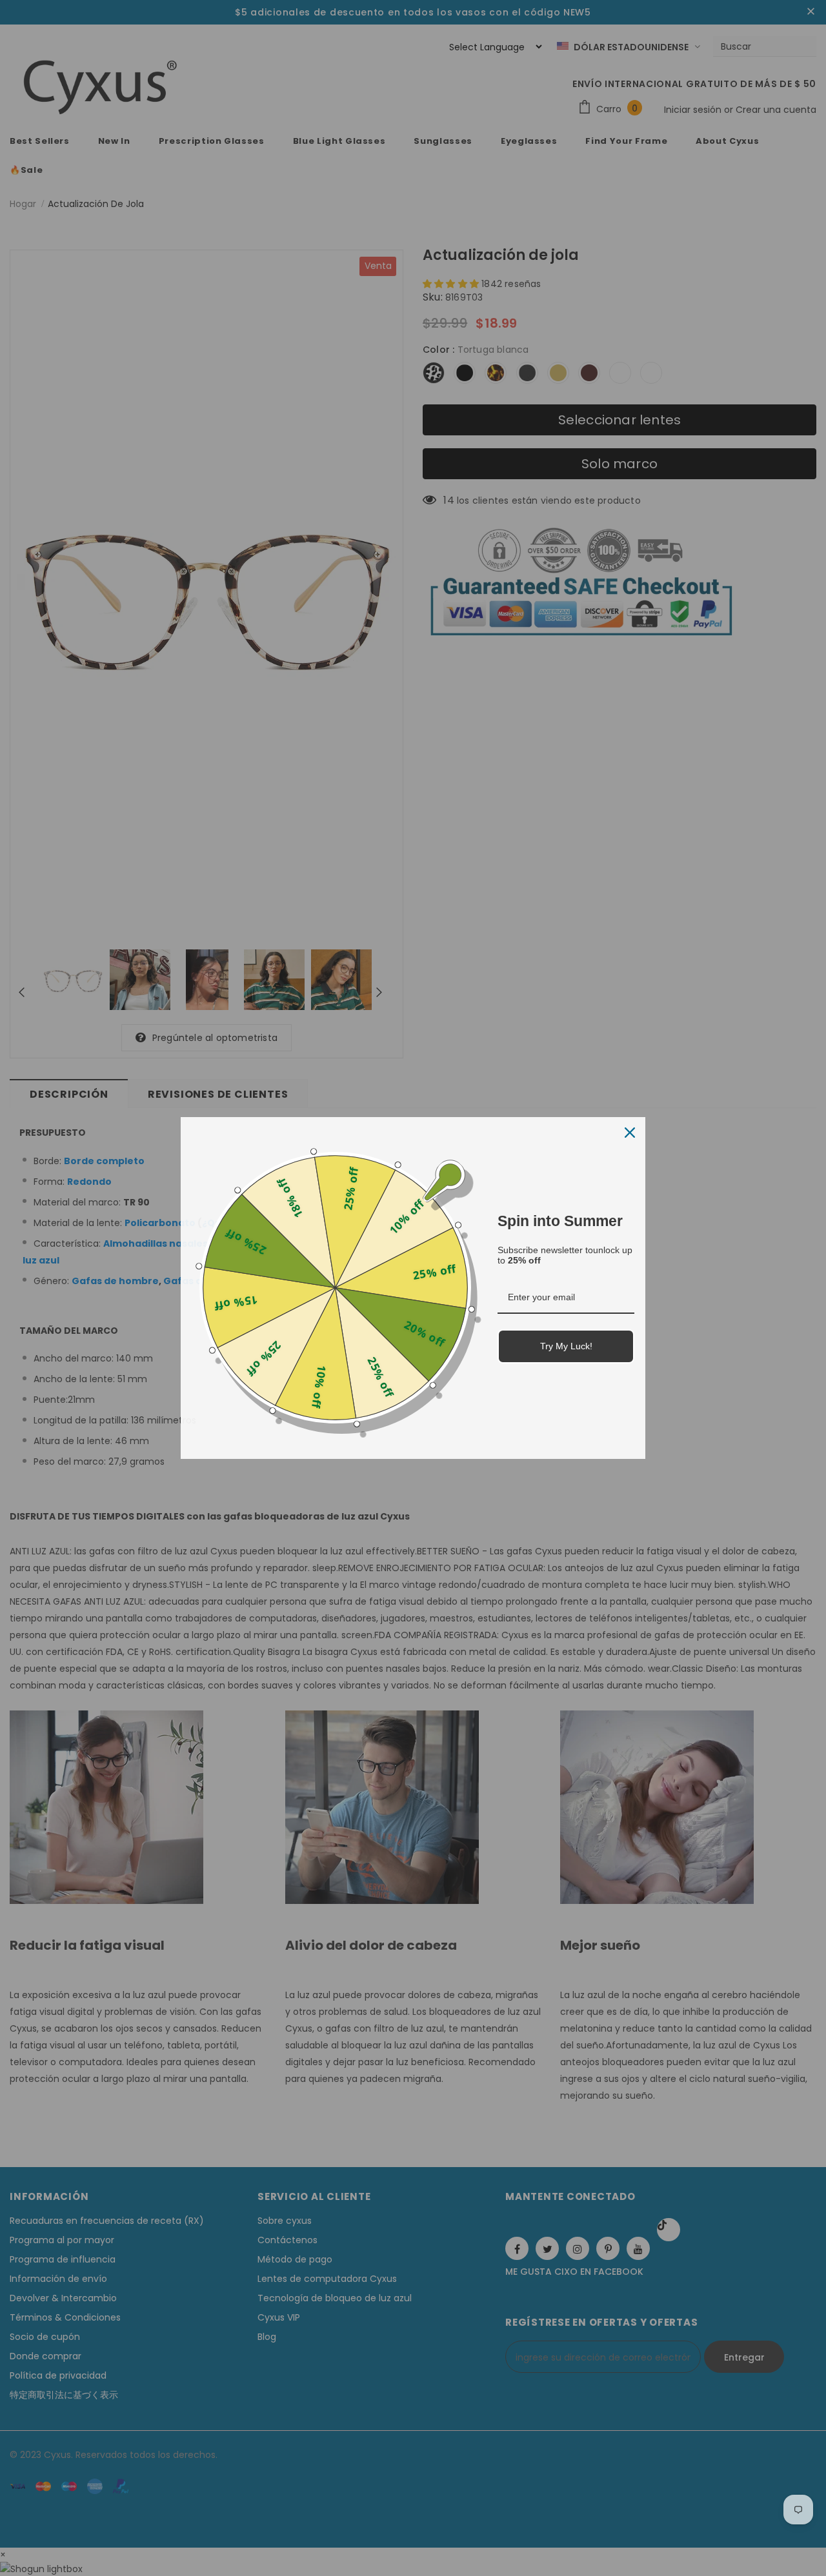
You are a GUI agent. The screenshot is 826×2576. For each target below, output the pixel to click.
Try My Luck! (566, 1346)
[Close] (630, 1133)
